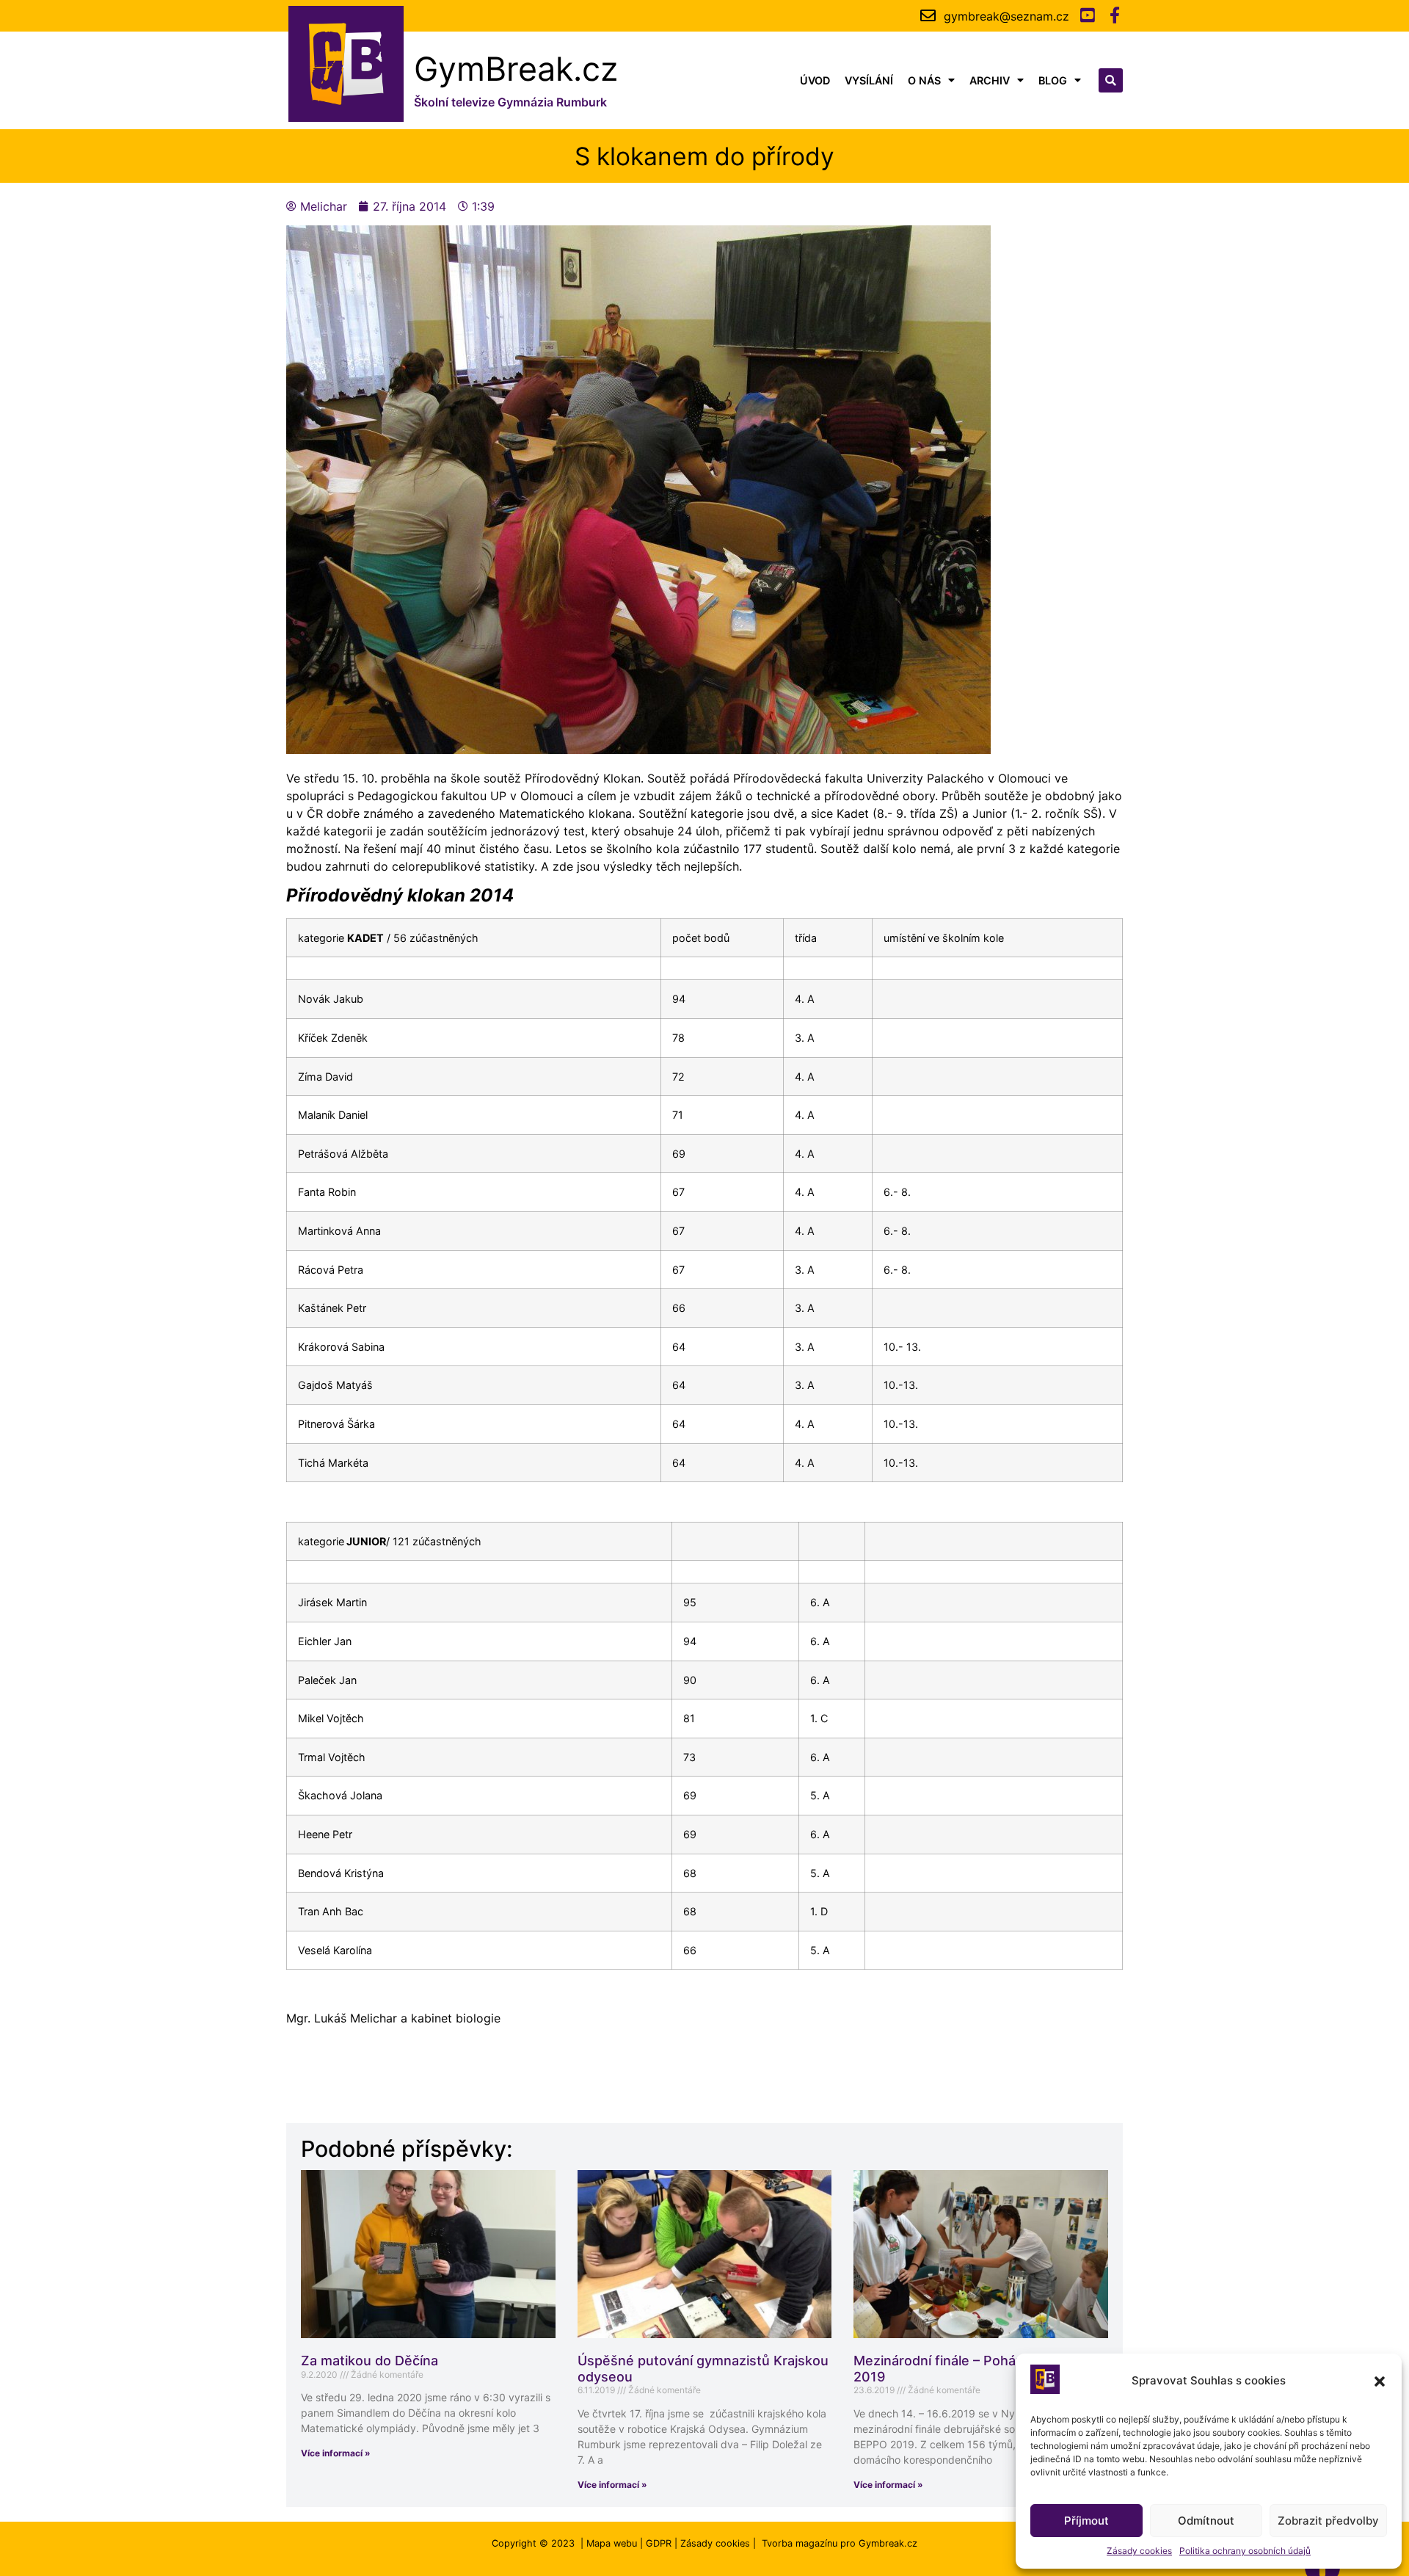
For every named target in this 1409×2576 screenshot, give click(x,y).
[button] (1380, 2381)
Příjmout (1086, 2521)
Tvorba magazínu (800, 2543)
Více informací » (336, 2453)
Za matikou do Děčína (369, 2361)
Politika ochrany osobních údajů (1245, 2551)
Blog (1053, 80)
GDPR (659, 2543)
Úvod (815, 80)
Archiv (990, 80)
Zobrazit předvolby (1328, 2521)
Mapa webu (612, 2543)
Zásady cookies (1139, 2551)
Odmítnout (1206, 2521)
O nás (924, 80)
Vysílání (869, 80)
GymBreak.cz (516, 69)
